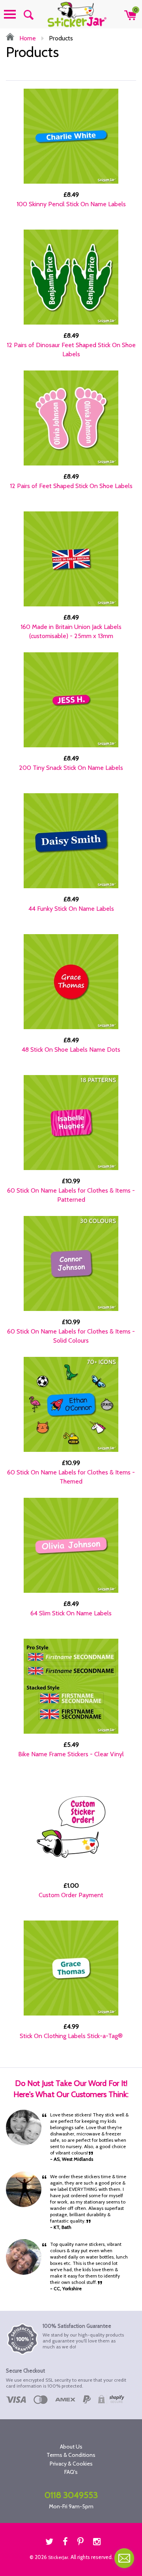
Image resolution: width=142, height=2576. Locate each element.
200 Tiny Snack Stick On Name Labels (71, 768)
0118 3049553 (71, 2495)
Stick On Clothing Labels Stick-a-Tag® (71, 2036)
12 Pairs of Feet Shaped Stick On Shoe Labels (71, 486)
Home (27, 38)
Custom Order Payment (71, 1895)
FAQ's (71, 2472)
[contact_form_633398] (124, 2558)
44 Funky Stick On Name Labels (71, 909)
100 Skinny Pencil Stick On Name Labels (71, 204)
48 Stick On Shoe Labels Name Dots (71, 1050)
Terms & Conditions (71, 2455)
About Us (71, 2447)
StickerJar (58, 2557)
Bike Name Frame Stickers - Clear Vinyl (71, 1754)
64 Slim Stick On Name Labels (71, 1613)
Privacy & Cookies (71, 2464)
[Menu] (10, 14)
